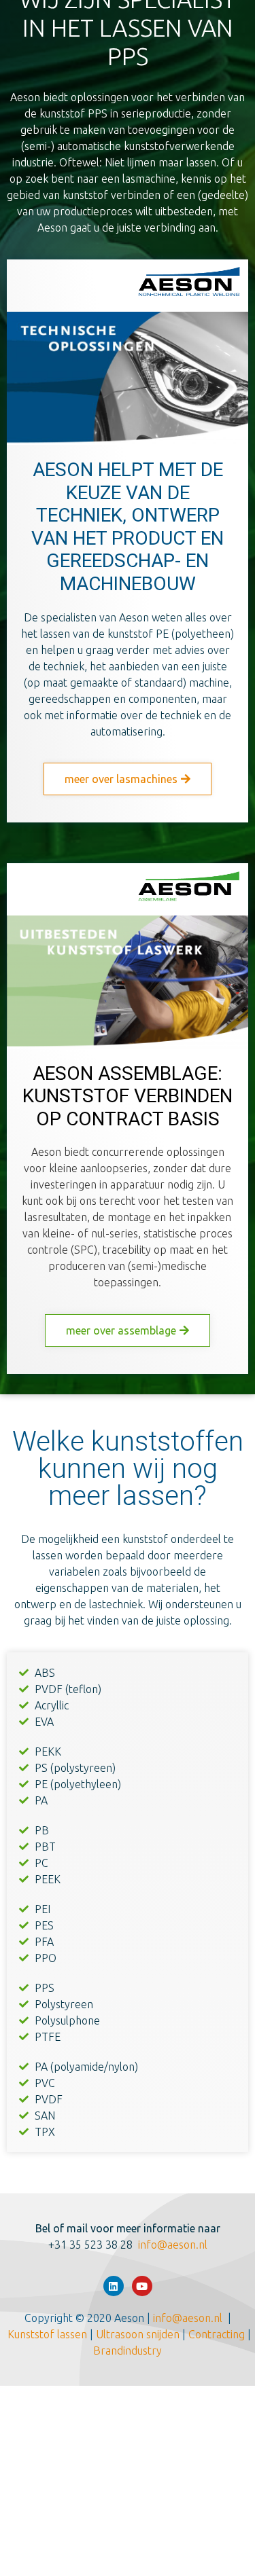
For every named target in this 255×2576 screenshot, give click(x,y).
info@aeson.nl (173, 2245)
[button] (128, 779)
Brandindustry (128, 2351)
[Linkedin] (114, 2286)
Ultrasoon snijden (141, 2334)
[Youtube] (142, 2286)
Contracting (218, 2334)
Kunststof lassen (47, 2334)
